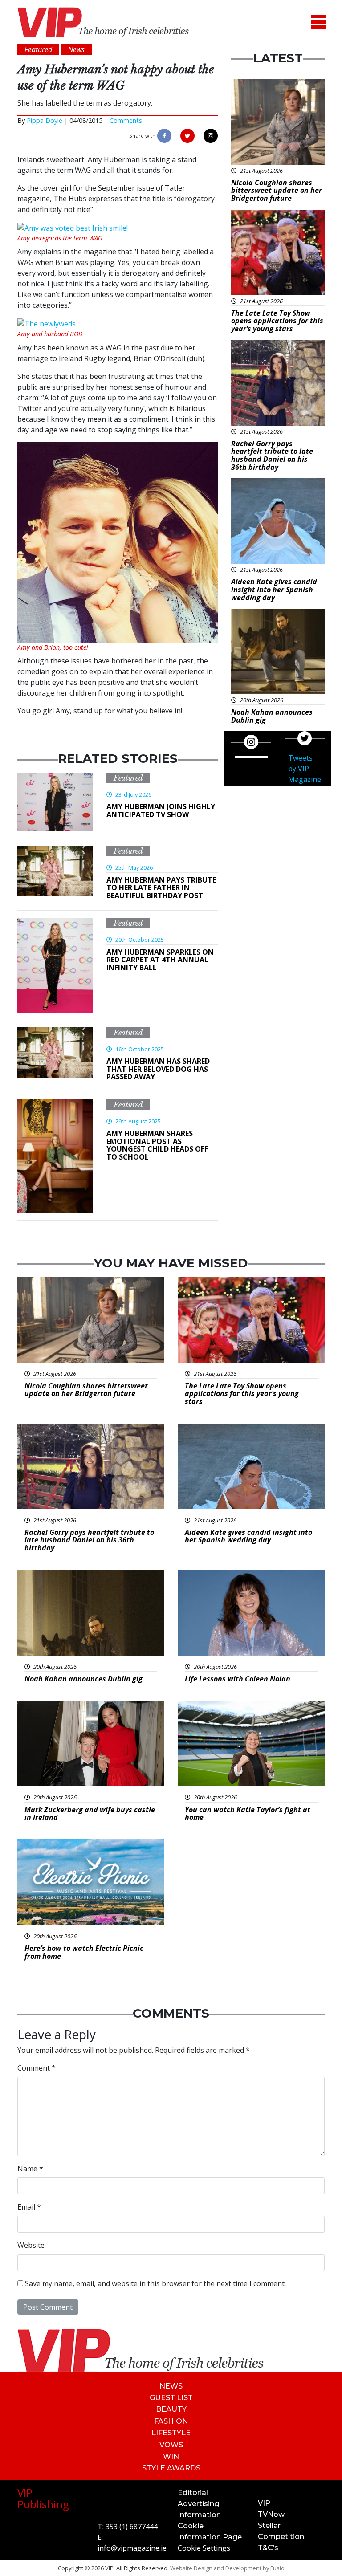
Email (29, 2207)
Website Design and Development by (227, 2568)
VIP (264, 2503)
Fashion (171, 2421)
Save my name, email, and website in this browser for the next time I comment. (155, 2283)
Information (199, 2515)
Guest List (171, 2398)
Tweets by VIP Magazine (305, 769)
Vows (171, 2445)
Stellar (269, 2525)
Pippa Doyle (45, 120)
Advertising (198, 2504)
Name (30, 2169)
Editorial (193, 2493)
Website (31, 2245)
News (171, 2386)
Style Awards (171, 2468)
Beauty (171, 2409)
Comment (37, 2068)
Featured (128, 778)
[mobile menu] (318, 22)
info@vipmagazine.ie (132, 2548)
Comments (126, 120)
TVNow (271, 2514)
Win (171, 2456)
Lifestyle (171, 2433)
